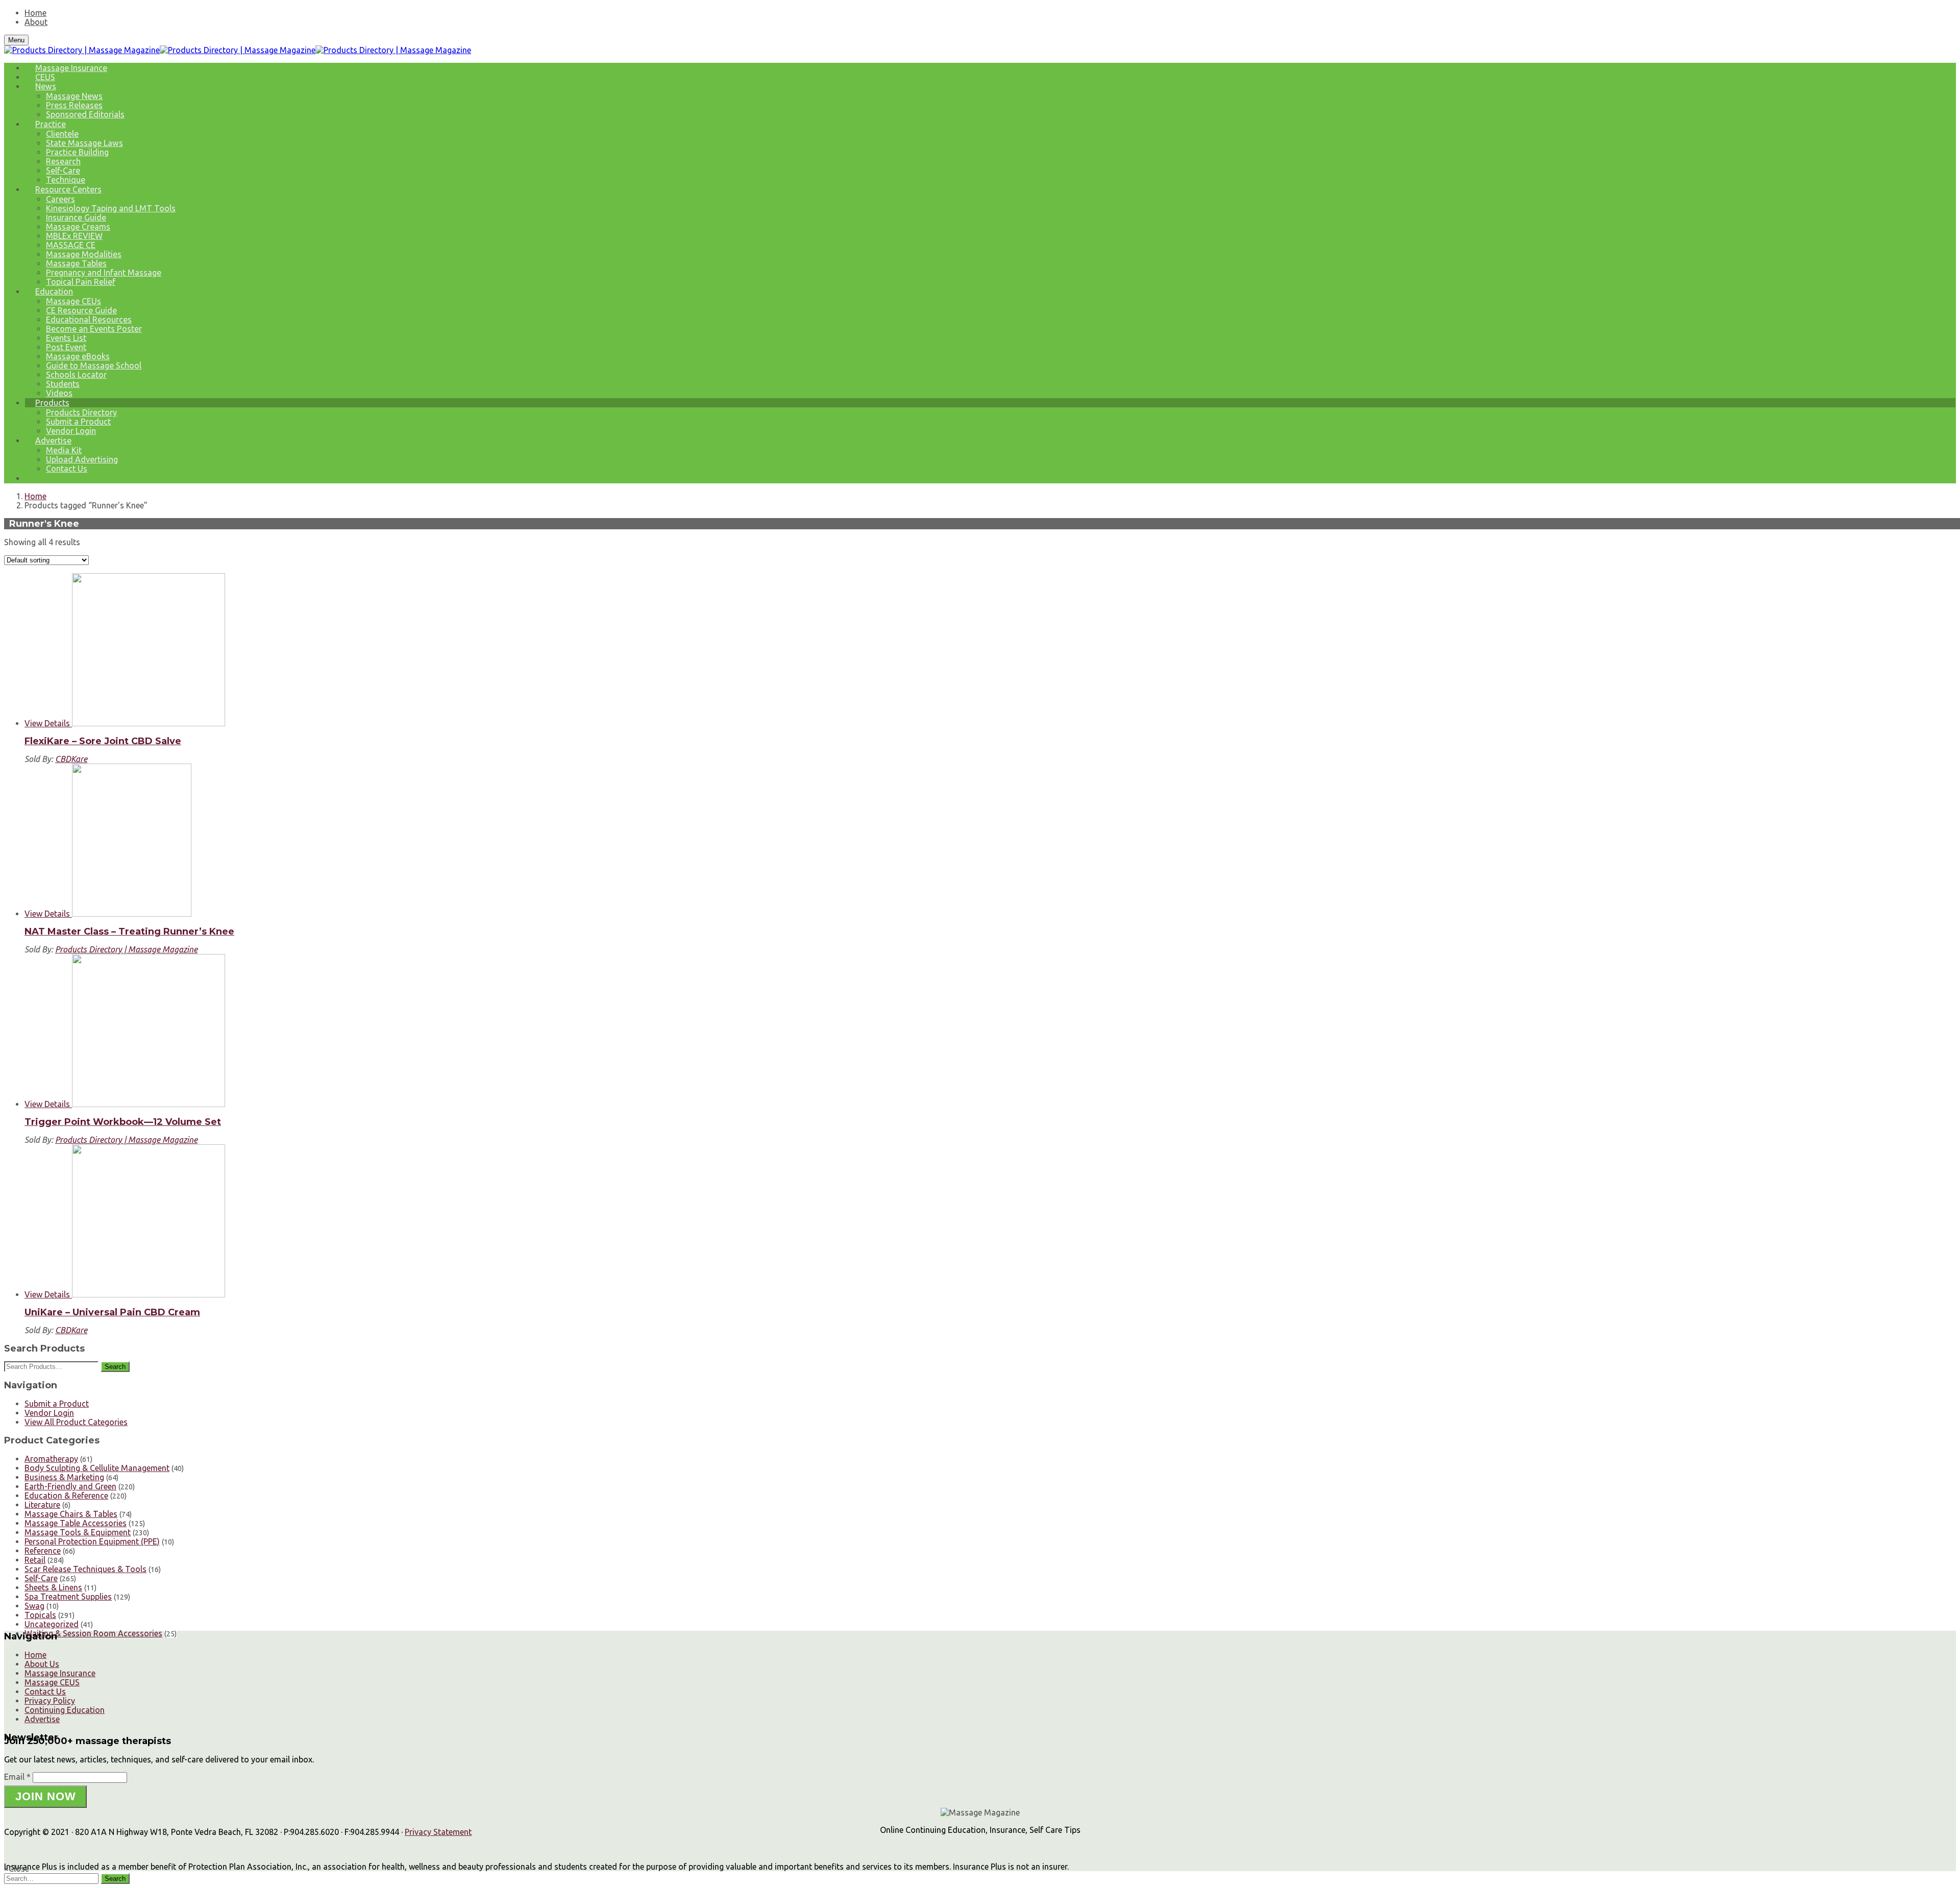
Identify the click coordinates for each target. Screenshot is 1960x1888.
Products (52, 403)
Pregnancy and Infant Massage (104, 273)
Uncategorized (52, 1624)
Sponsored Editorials (85, 114)
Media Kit (64, 450)
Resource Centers (68, 189)
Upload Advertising (82, 459)
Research (63, 161)
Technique (66, 180)
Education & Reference (66, 1495)
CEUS (45, 77)
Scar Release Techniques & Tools (85, 1569)
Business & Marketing (64, 1477)
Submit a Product (78, 422)
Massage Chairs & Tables (71, 1514)
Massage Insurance (71, 68)
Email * (17, 1777)
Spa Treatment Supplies (68, 1597)
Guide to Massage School (94, 365)
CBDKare (71, 759)
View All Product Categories (76, 1422)
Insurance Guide (76, 217)
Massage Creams (78, 227)
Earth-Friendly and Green (70, 1486)
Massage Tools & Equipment (78, 1532)
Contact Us (67, 469)
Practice (51, 124)
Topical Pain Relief (81, 282)
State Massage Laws (84, 143)
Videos (59, 393)
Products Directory (81, 412)
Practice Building (77, 152)
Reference (43, 1551)
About (36, 22)
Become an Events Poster (94, 329)
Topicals (40, 1615)
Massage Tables (76, 263)
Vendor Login (71, 431)
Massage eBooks (78, 356)
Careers (60, 199)
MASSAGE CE (71, 245)
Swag (34, 1606)
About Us (42, 1664)
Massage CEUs (73, 301)
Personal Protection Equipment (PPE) (92, 1541)
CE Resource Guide (81, 310)
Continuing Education (65, 1710)
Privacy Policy (50, 1701)
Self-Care (63, 170)
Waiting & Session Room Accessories (93, 1633)
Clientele (62, 134)
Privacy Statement (438, 1832)
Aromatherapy (51, 1459)
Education (54, 291)
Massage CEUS (52, 1682)
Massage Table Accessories (76, 1523)
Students (63, 384)
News (46, 86)
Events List (66, 338)
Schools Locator (76, 375)
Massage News (74, 96)
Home (35, 13)
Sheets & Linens (53, 1587)
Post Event (66, 347)
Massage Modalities (84, 254)
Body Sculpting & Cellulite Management (97, 1468)
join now (46, 1796)
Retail (35, 1560)
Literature (42, 1505)
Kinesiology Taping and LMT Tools (111, 208)
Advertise (53, 440)
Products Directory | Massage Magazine (126, 949)
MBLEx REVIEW (74, 236)
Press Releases (74, 105)
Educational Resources (89, 320)
